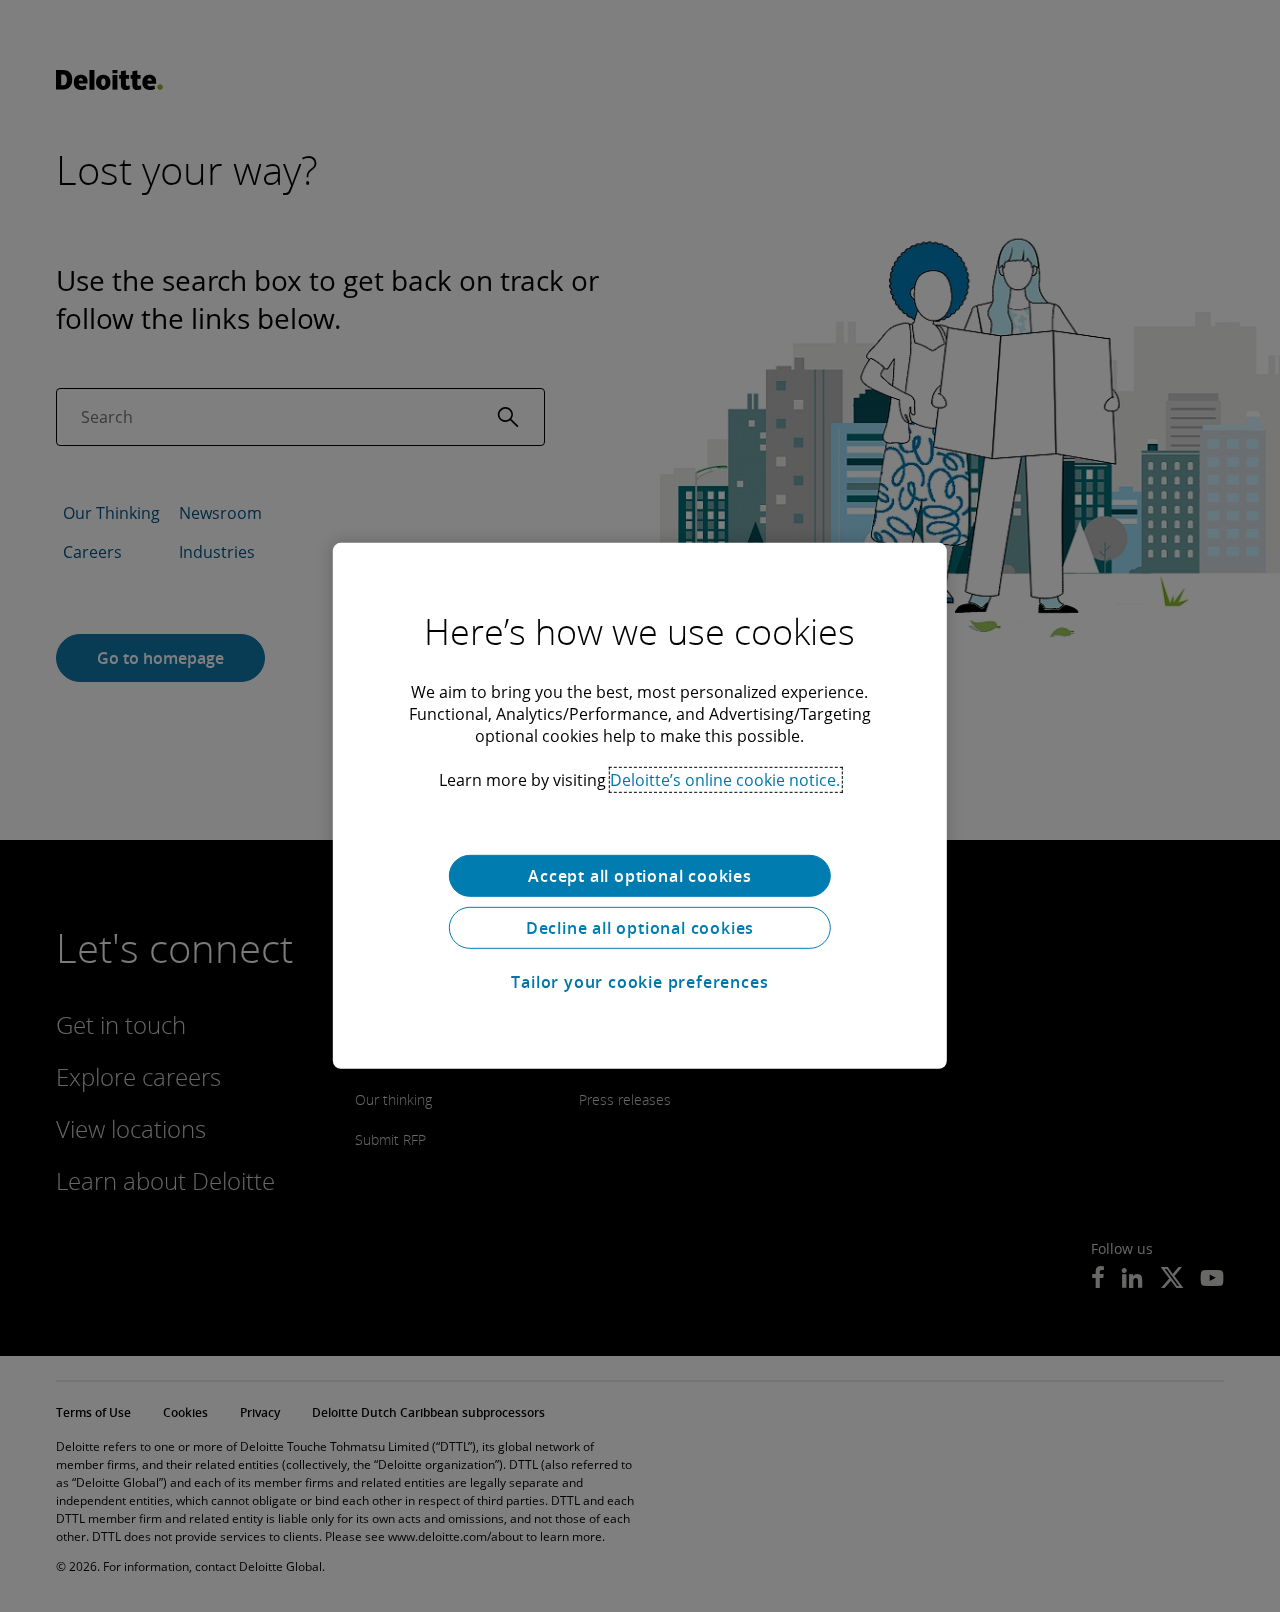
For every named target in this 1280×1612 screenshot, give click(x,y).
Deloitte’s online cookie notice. (725, 780)
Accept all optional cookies (640, 876)
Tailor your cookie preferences (639, 982)
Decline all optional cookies (640, 928)
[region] (640, 806)
